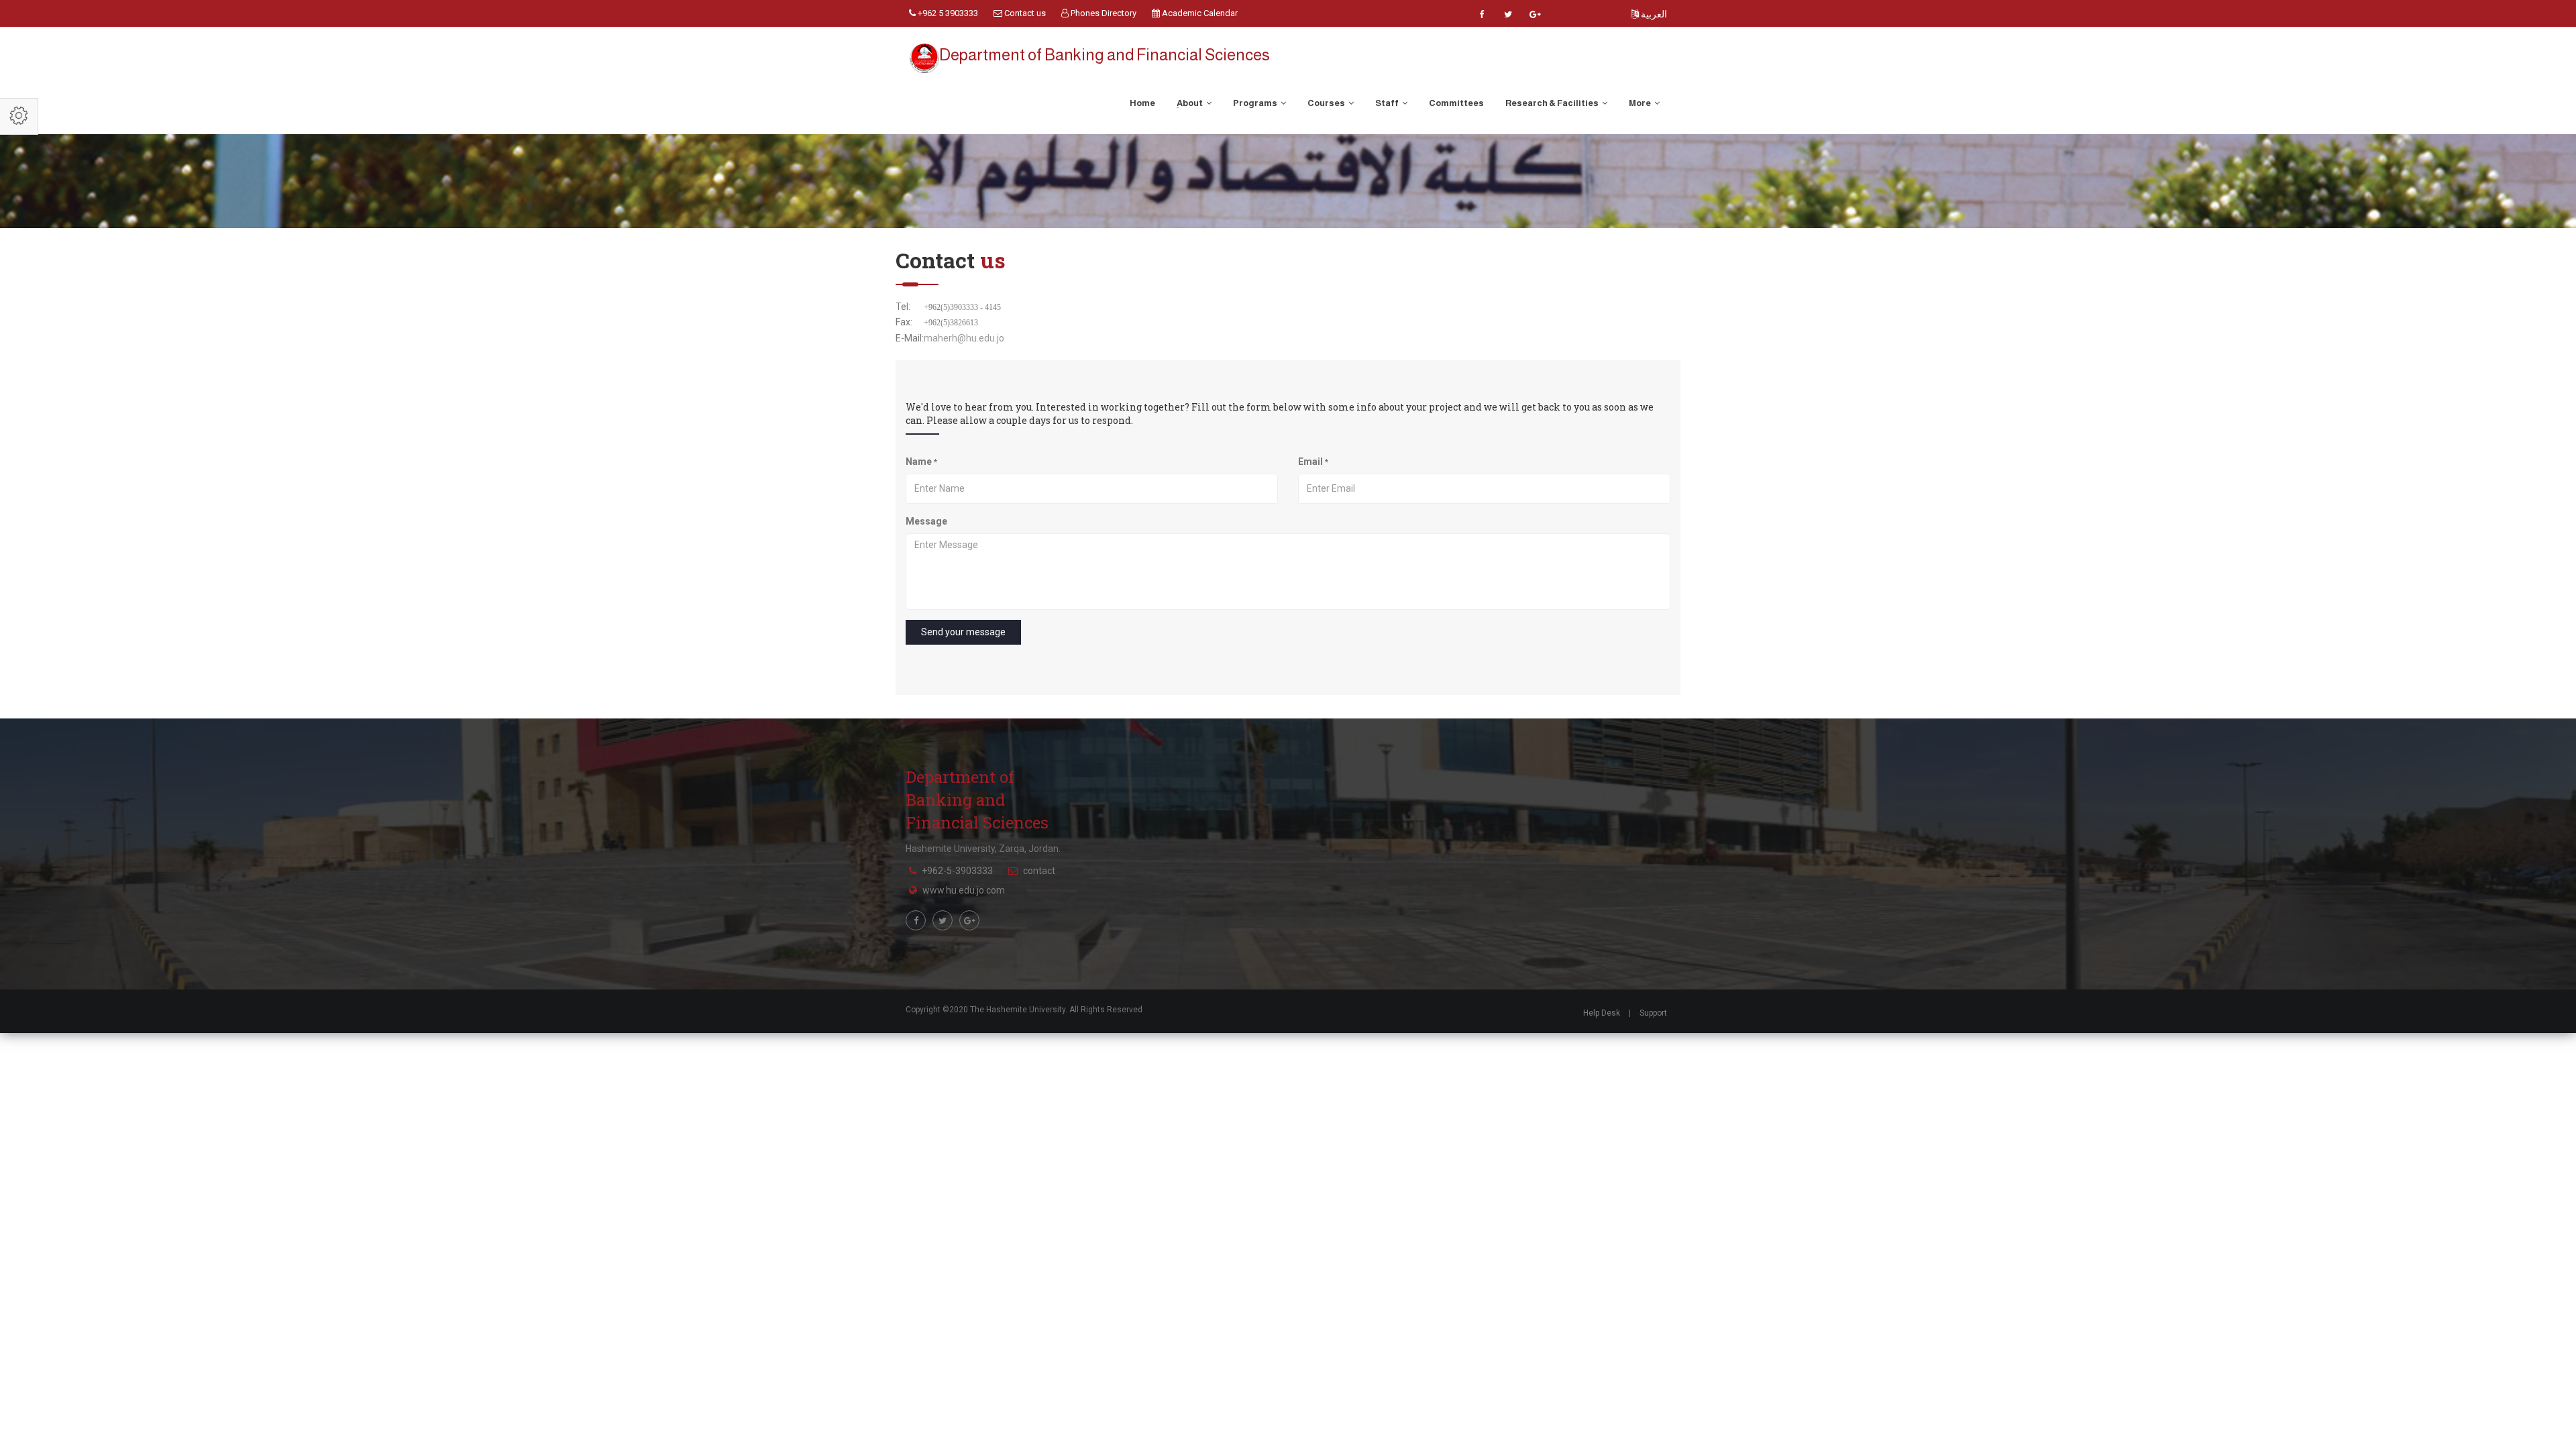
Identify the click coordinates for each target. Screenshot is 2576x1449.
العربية (1653, 14)
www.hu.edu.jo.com (964, 890)
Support (1653, 1013)
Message (926, 521)
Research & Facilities (1553, 103)
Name (921, 462)
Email (1313, 462)
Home (1142, 103)
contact (1039, 871)
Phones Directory (1103, 13)
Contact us (1024, 13)
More (1641, 103)
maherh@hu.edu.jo (964, 338)
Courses (1327, 103)
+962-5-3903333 (957, 871)
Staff (1388, 103)
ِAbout (1190, 103)
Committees (1456, 103)
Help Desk (1602, 1013)
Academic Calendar (1199, 13)
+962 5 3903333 (947, 13)
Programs (1256, 103)
